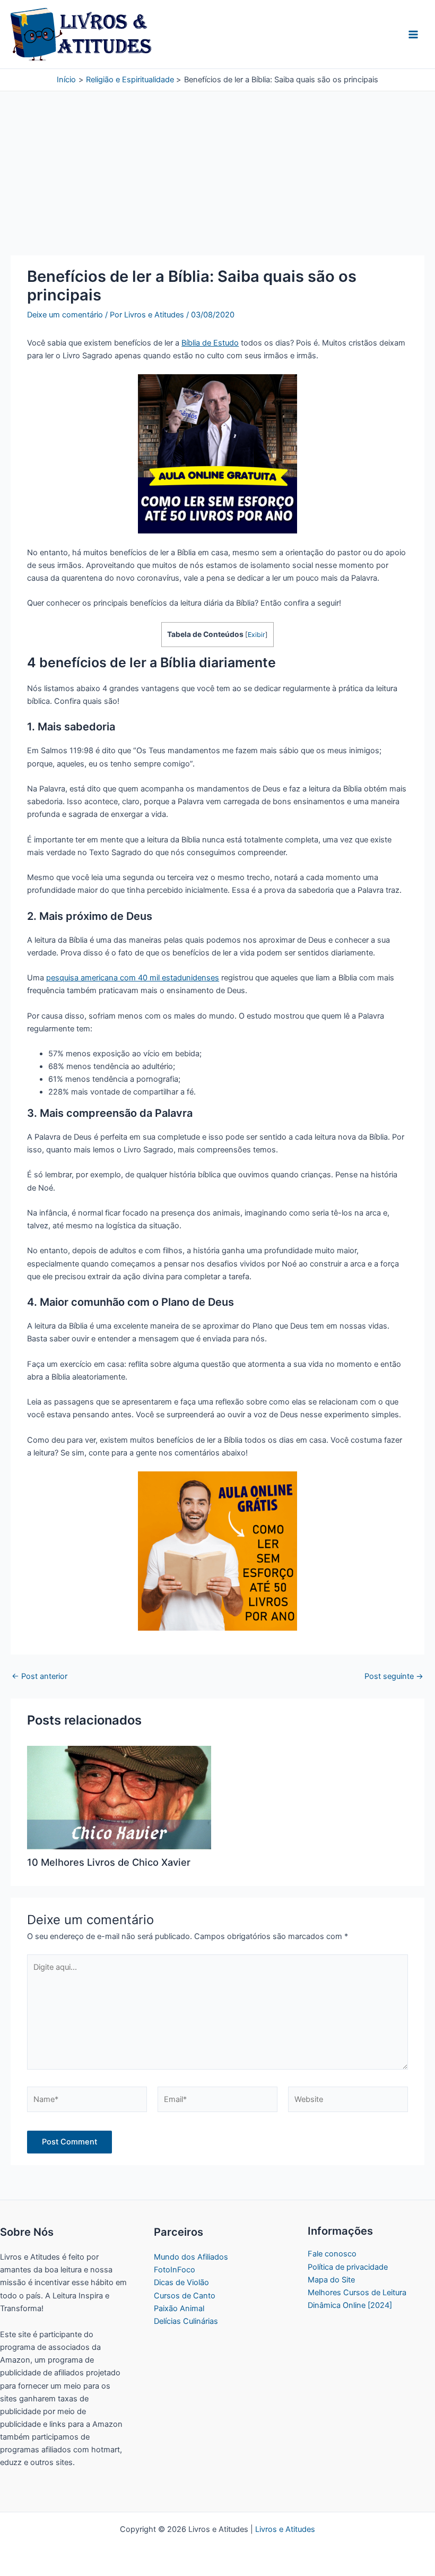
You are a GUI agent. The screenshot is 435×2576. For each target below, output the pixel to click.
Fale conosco (332, 2254)
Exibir (256, 635)
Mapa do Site (331, 2280)
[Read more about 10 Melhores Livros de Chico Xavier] (119, 1797)
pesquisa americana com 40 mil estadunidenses (133, 978)
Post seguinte (394, 1677)
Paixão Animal (179, 2308)
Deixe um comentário (65, 315)
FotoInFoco (175, 2270)
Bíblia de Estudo (210, 343)
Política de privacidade (348, 2267)
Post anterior (40, 1677)
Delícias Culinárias (186, 2321)
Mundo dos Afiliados (191, 2257)
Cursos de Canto (185, 2296)
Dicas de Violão (181, 2282)
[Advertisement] (217, 177)
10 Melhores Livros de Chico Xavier (109, 1862)
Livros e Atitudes (285, 2529)
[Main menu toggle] (413, 35)
